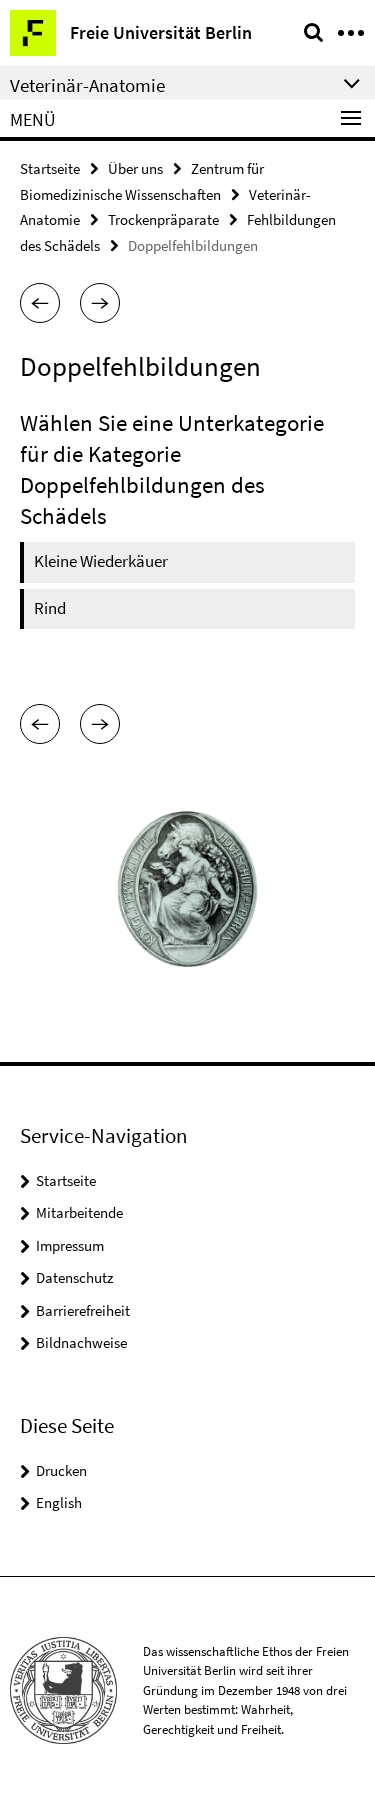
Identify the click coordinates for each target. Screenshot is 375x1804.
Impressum (70, 1245)
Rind (50, 608)
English (59, 1502)
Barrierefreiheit (83, 1310)
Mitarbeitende (79, 1212)
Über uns (135, 168)
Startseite (50, 168)
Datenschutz (74, 1277)
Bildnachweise (81, 1342)
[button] (40, 303)
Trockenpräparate (163, 219)
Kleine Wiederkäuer (101, 561)
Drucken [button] (61, 1470)
